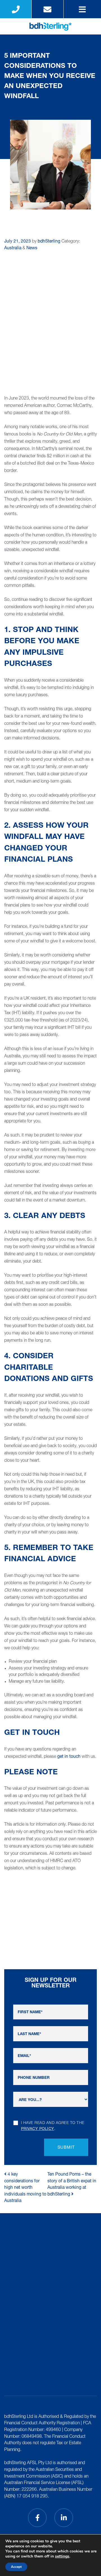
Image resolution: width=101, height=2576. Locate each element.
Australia (13, 248)
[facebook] (37, 2518)
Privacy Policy (38, 2129)
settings (62, 2556)
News (32, 248)
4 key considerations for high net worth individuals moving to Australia (25, 2188)
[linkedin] (64, 2518)
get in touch (69, 1757)
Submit (66, 2148)
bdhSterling (49, 242)
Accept (16, 2567)
